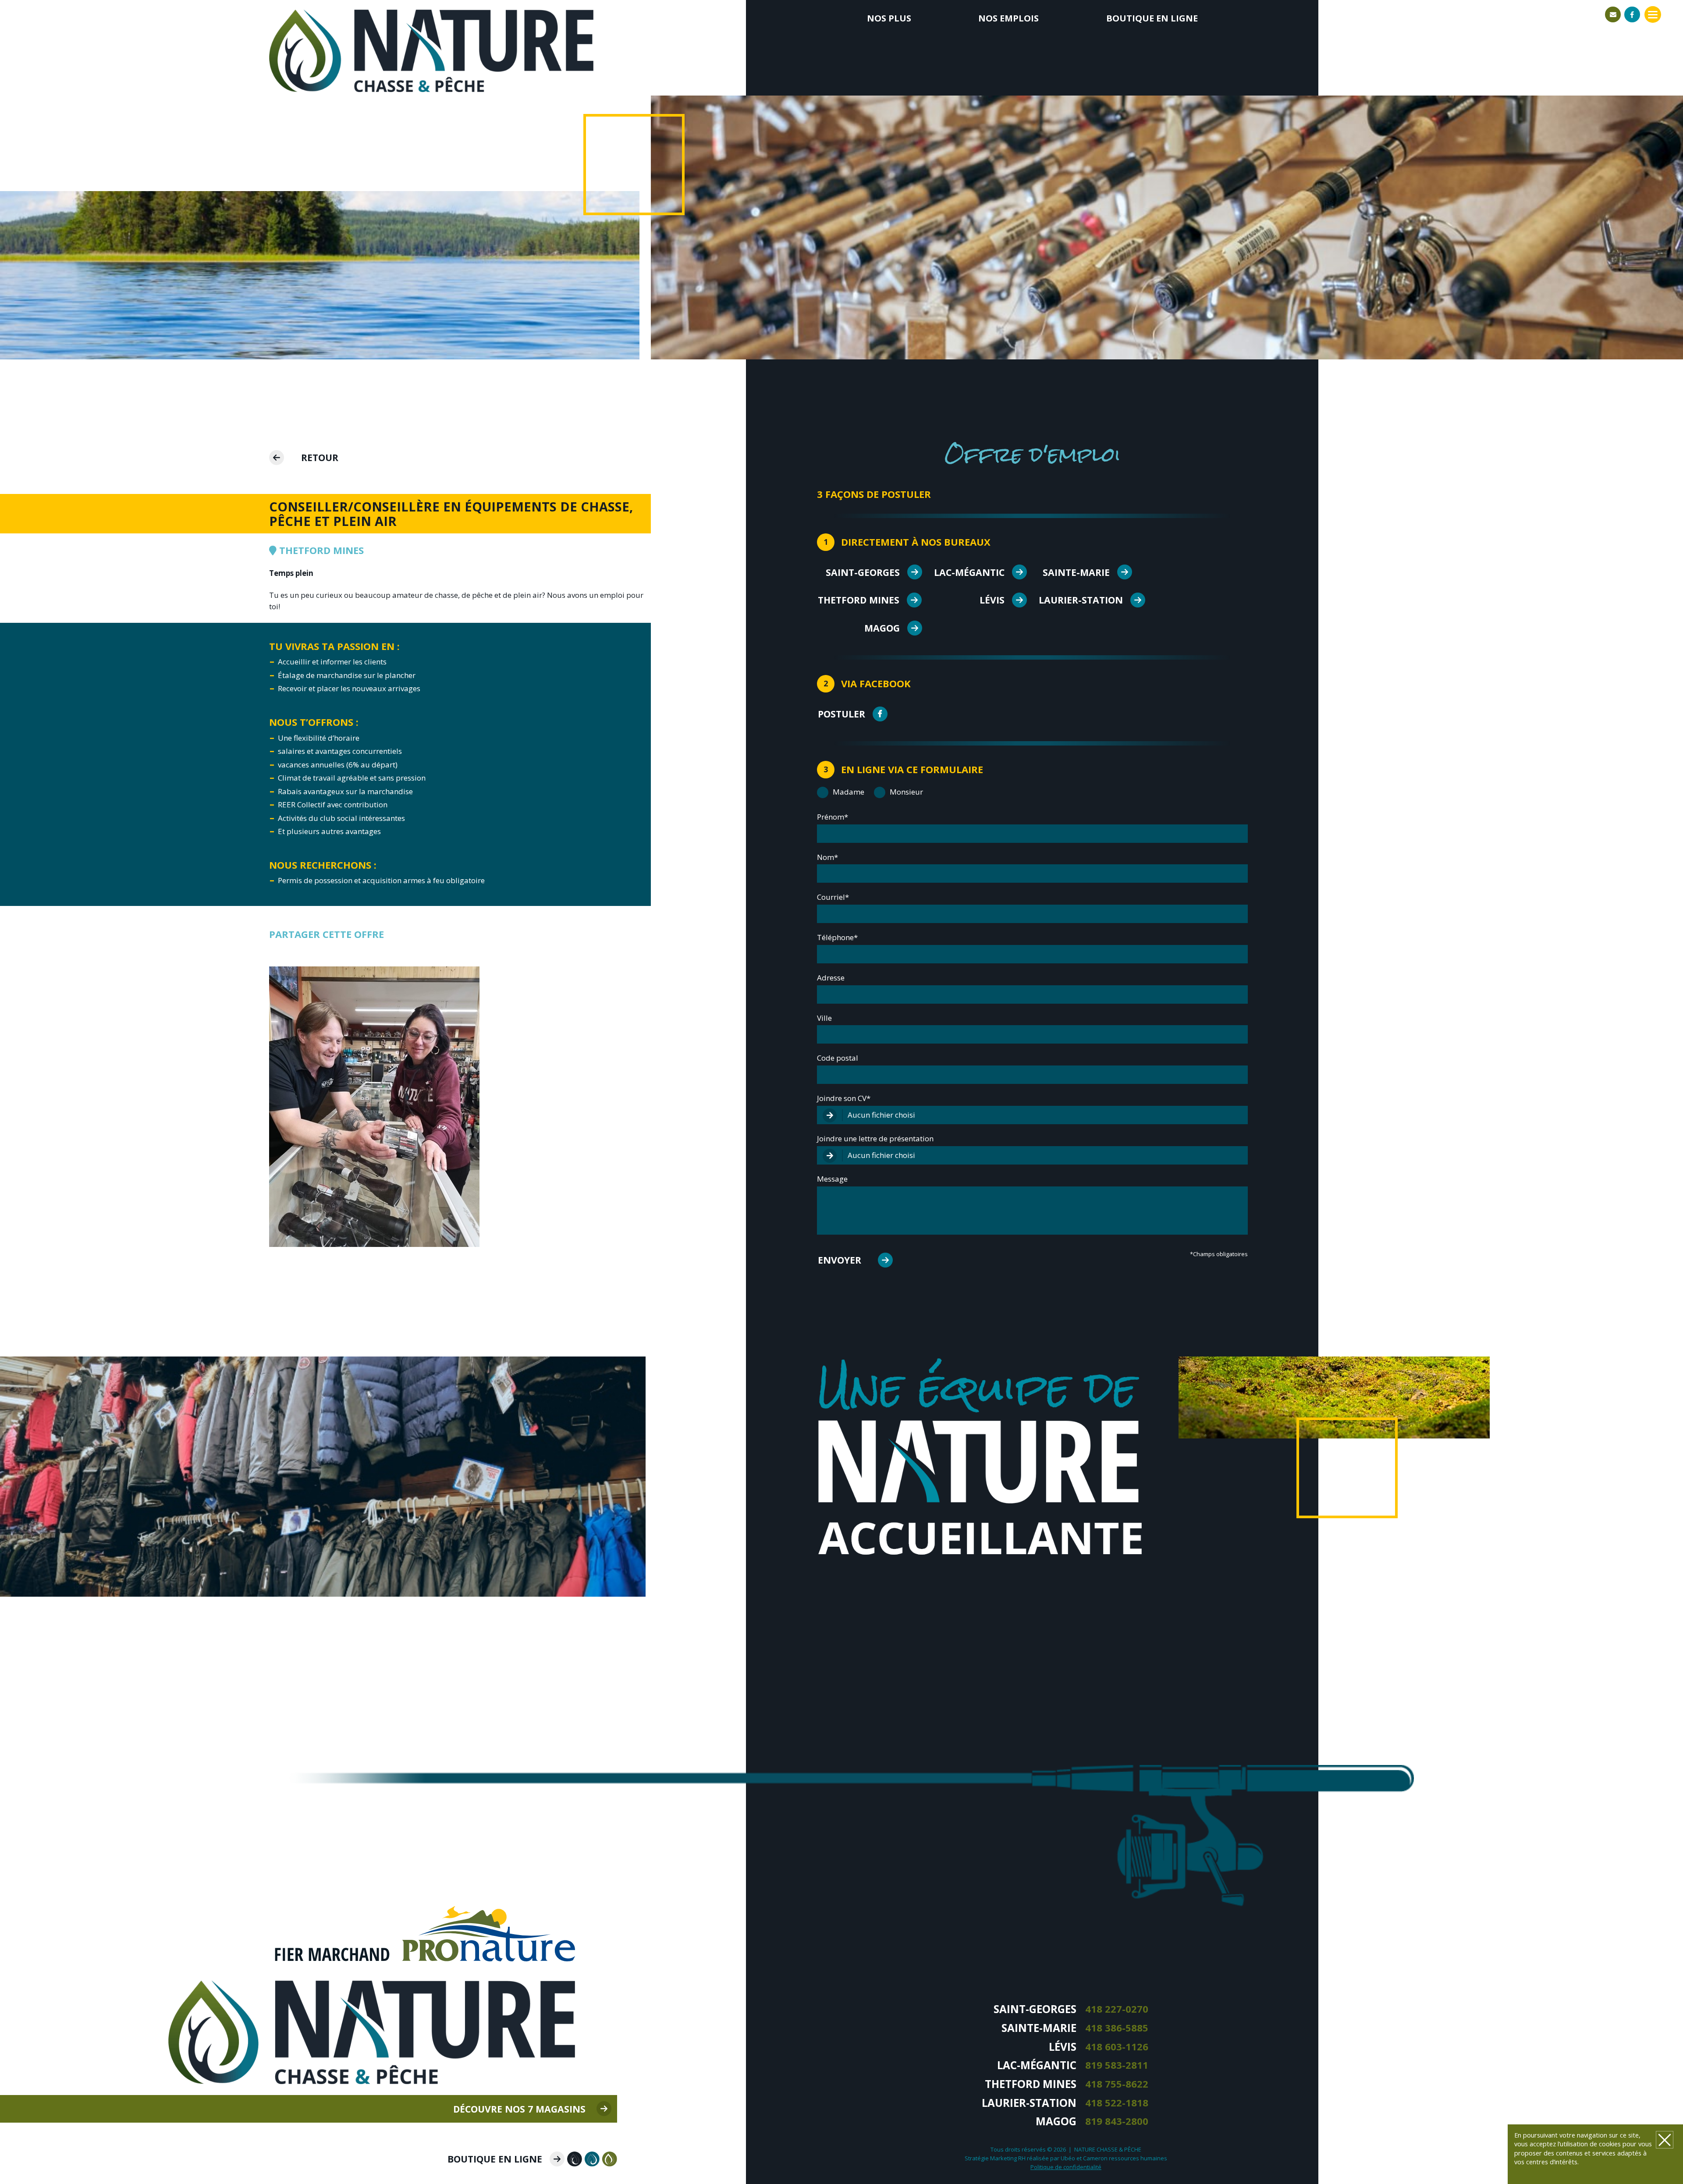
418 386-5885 (1117, 2028)
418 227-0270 (1117, 2009)
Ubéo (1068, 2158)
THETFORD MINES (859, 600)
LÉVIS (992, 600)
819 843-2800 (1117, 2121)
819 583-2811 (1117, 2065)
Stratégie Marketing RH (995, 2158)
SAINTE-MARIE (1076, 572)
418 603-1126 (1117, 2047)
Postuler (841, 714)
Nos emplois (1008, 18)
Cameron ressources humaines (1125, 2158)
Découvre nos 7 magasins (519, 2109)
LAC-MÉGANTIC (969, 572)
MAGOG (882, 628)
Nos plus (889, 18)
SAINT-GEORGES (863, 572)
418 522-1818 (1117, 2103)
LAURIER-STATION (1081, 600)
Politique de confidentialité (1066, 2167)
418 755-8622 (1117, 2084)
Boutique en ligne (1152, 18)
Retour (320, 457)
